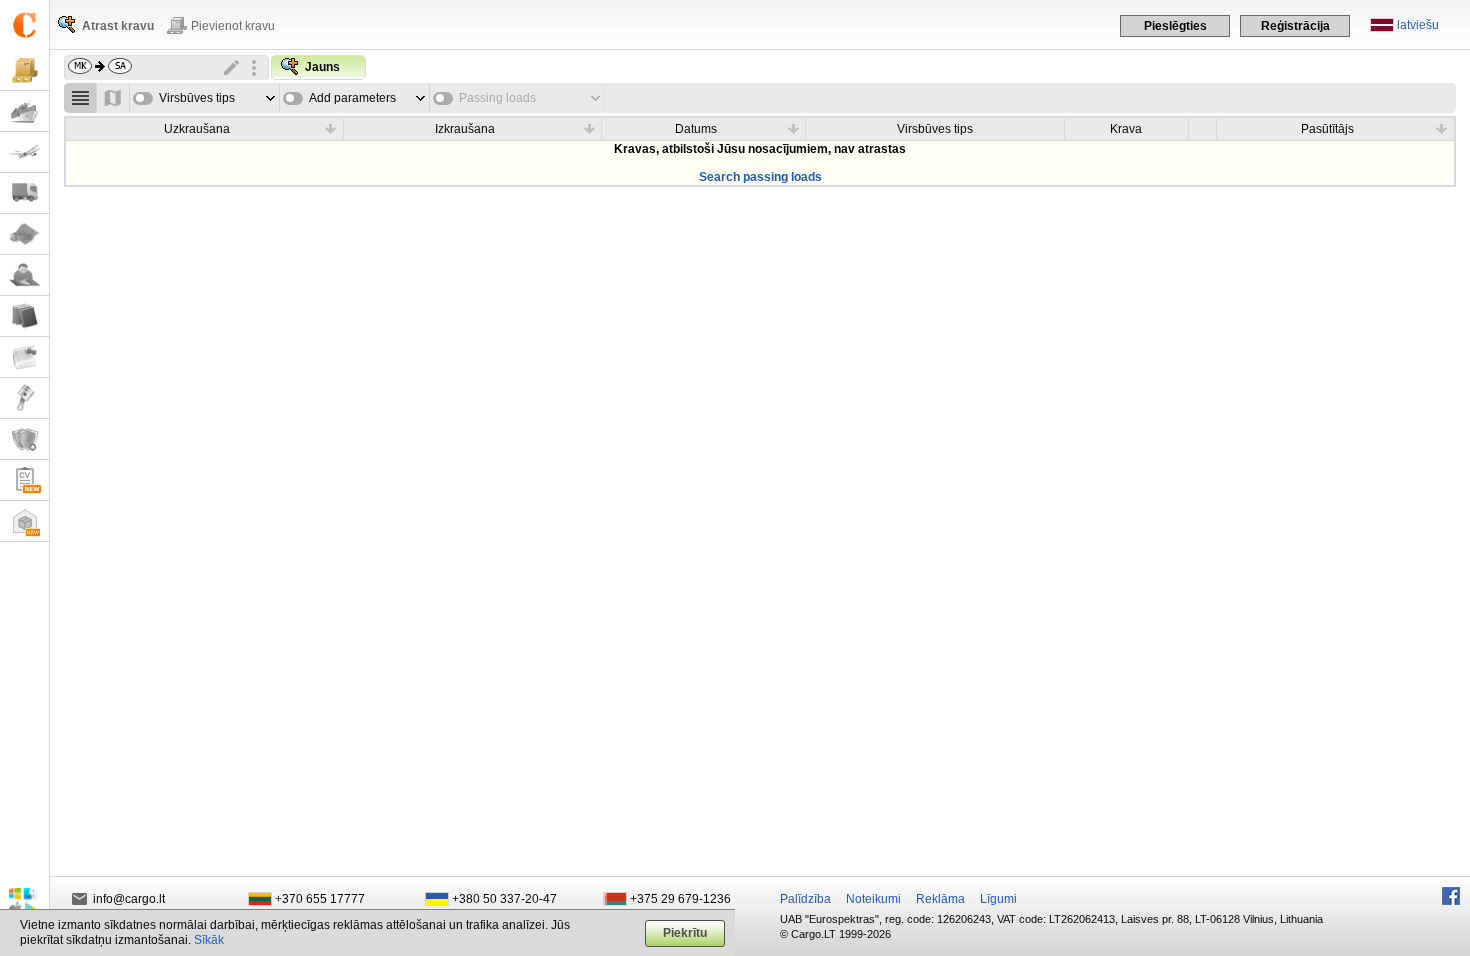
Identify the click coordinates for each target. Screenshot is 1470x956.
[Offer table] (80, 98)
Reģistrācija (1295, 26)
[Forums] (24, 275)
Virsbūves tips (197, 98)
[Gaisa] (24, 152)
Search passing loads (760, 177)
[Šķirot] (331, 128)
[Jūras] (24, 111)
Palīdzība (805, 899)
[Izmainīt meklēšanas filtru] (232, 68)
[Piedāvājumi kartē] (113, 98)
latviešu (1418, 25)
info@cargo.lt (129, 899)
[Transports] (24, 193)
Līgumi (998, 899)
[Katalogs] (24, 316)
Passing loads (497, 98)
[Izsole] (24, 398)
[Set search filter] (254, 68)
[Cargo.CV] (24, 480)
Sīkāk (209, 940)
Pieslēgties (1175, 26)
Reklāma (940, 899)
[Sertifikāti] (24, 439)
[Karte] (24, 234)
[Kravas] (24, 70)
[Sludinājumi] (24, 357)
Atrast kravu (118, 26)
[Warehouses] (24, 521)
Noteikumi (873, 899)
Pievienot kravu (233, 26)
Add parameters (352, 98)
